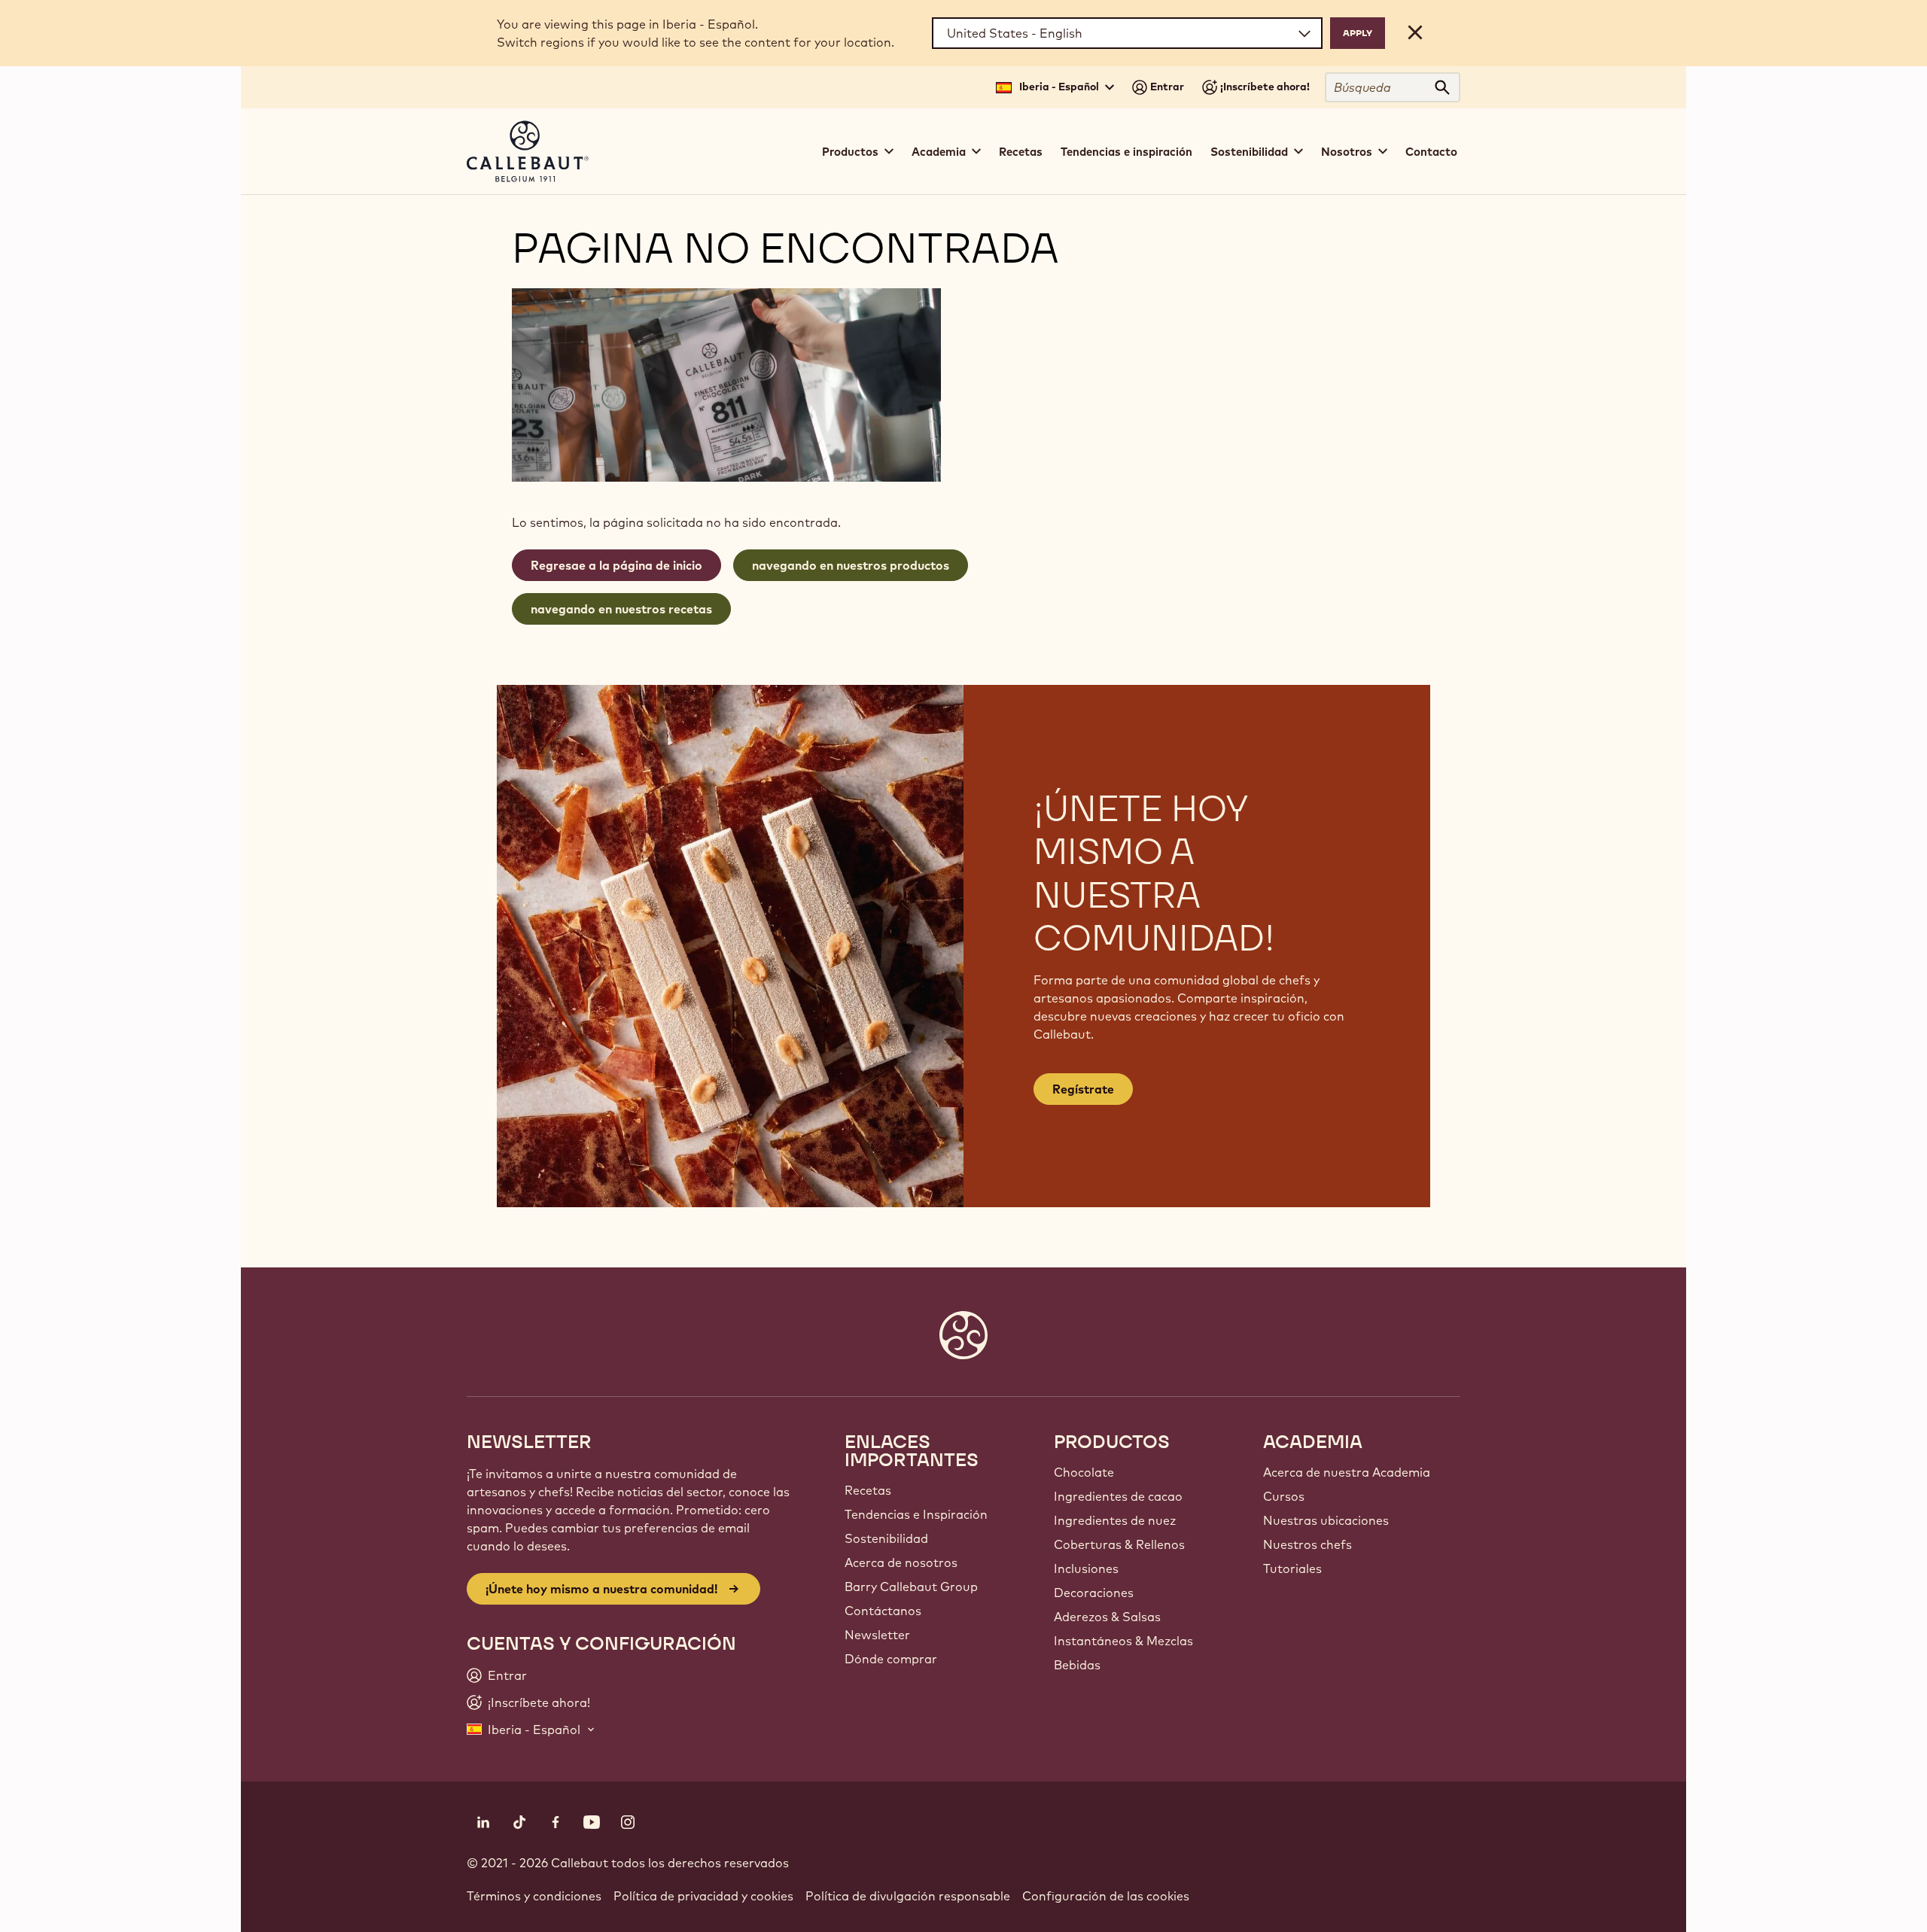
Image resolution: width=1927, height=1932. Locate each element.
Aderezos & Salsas (1107, 1617)
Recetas (1021, 152)
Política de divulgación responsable (908, 1896)
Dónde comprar (891, 1659)
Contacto (1431, 152)
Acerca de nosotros (901, 1562)
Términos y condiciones (534, 1896)
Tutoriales (1292, 1568)
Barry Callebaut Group (911, 1587)
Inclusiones (1086, 1568)
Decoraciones (1094, 1593)
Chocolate (1084, 1472)
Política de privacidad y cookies (703, 1896)
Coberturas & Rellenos (1119, 1544)
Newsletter (877, 1635)
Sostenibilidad (886, 1538)
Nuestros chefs (1307, 1544)
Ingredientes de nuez (1115, 1520)
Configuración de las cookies (1106, 1896)
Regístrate (1083, 1089)
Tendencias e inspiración (1126, 152)
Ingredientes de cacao (1118, 1496)
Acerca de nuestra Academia (1347, 1472)
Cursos (1284, 1496)
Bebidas (1077, 1665)
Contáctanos (883, 1611)
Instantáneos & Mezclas (1123, 1641)
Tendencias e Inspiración (916, 1514)
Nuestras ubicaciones (1326, 1520)
